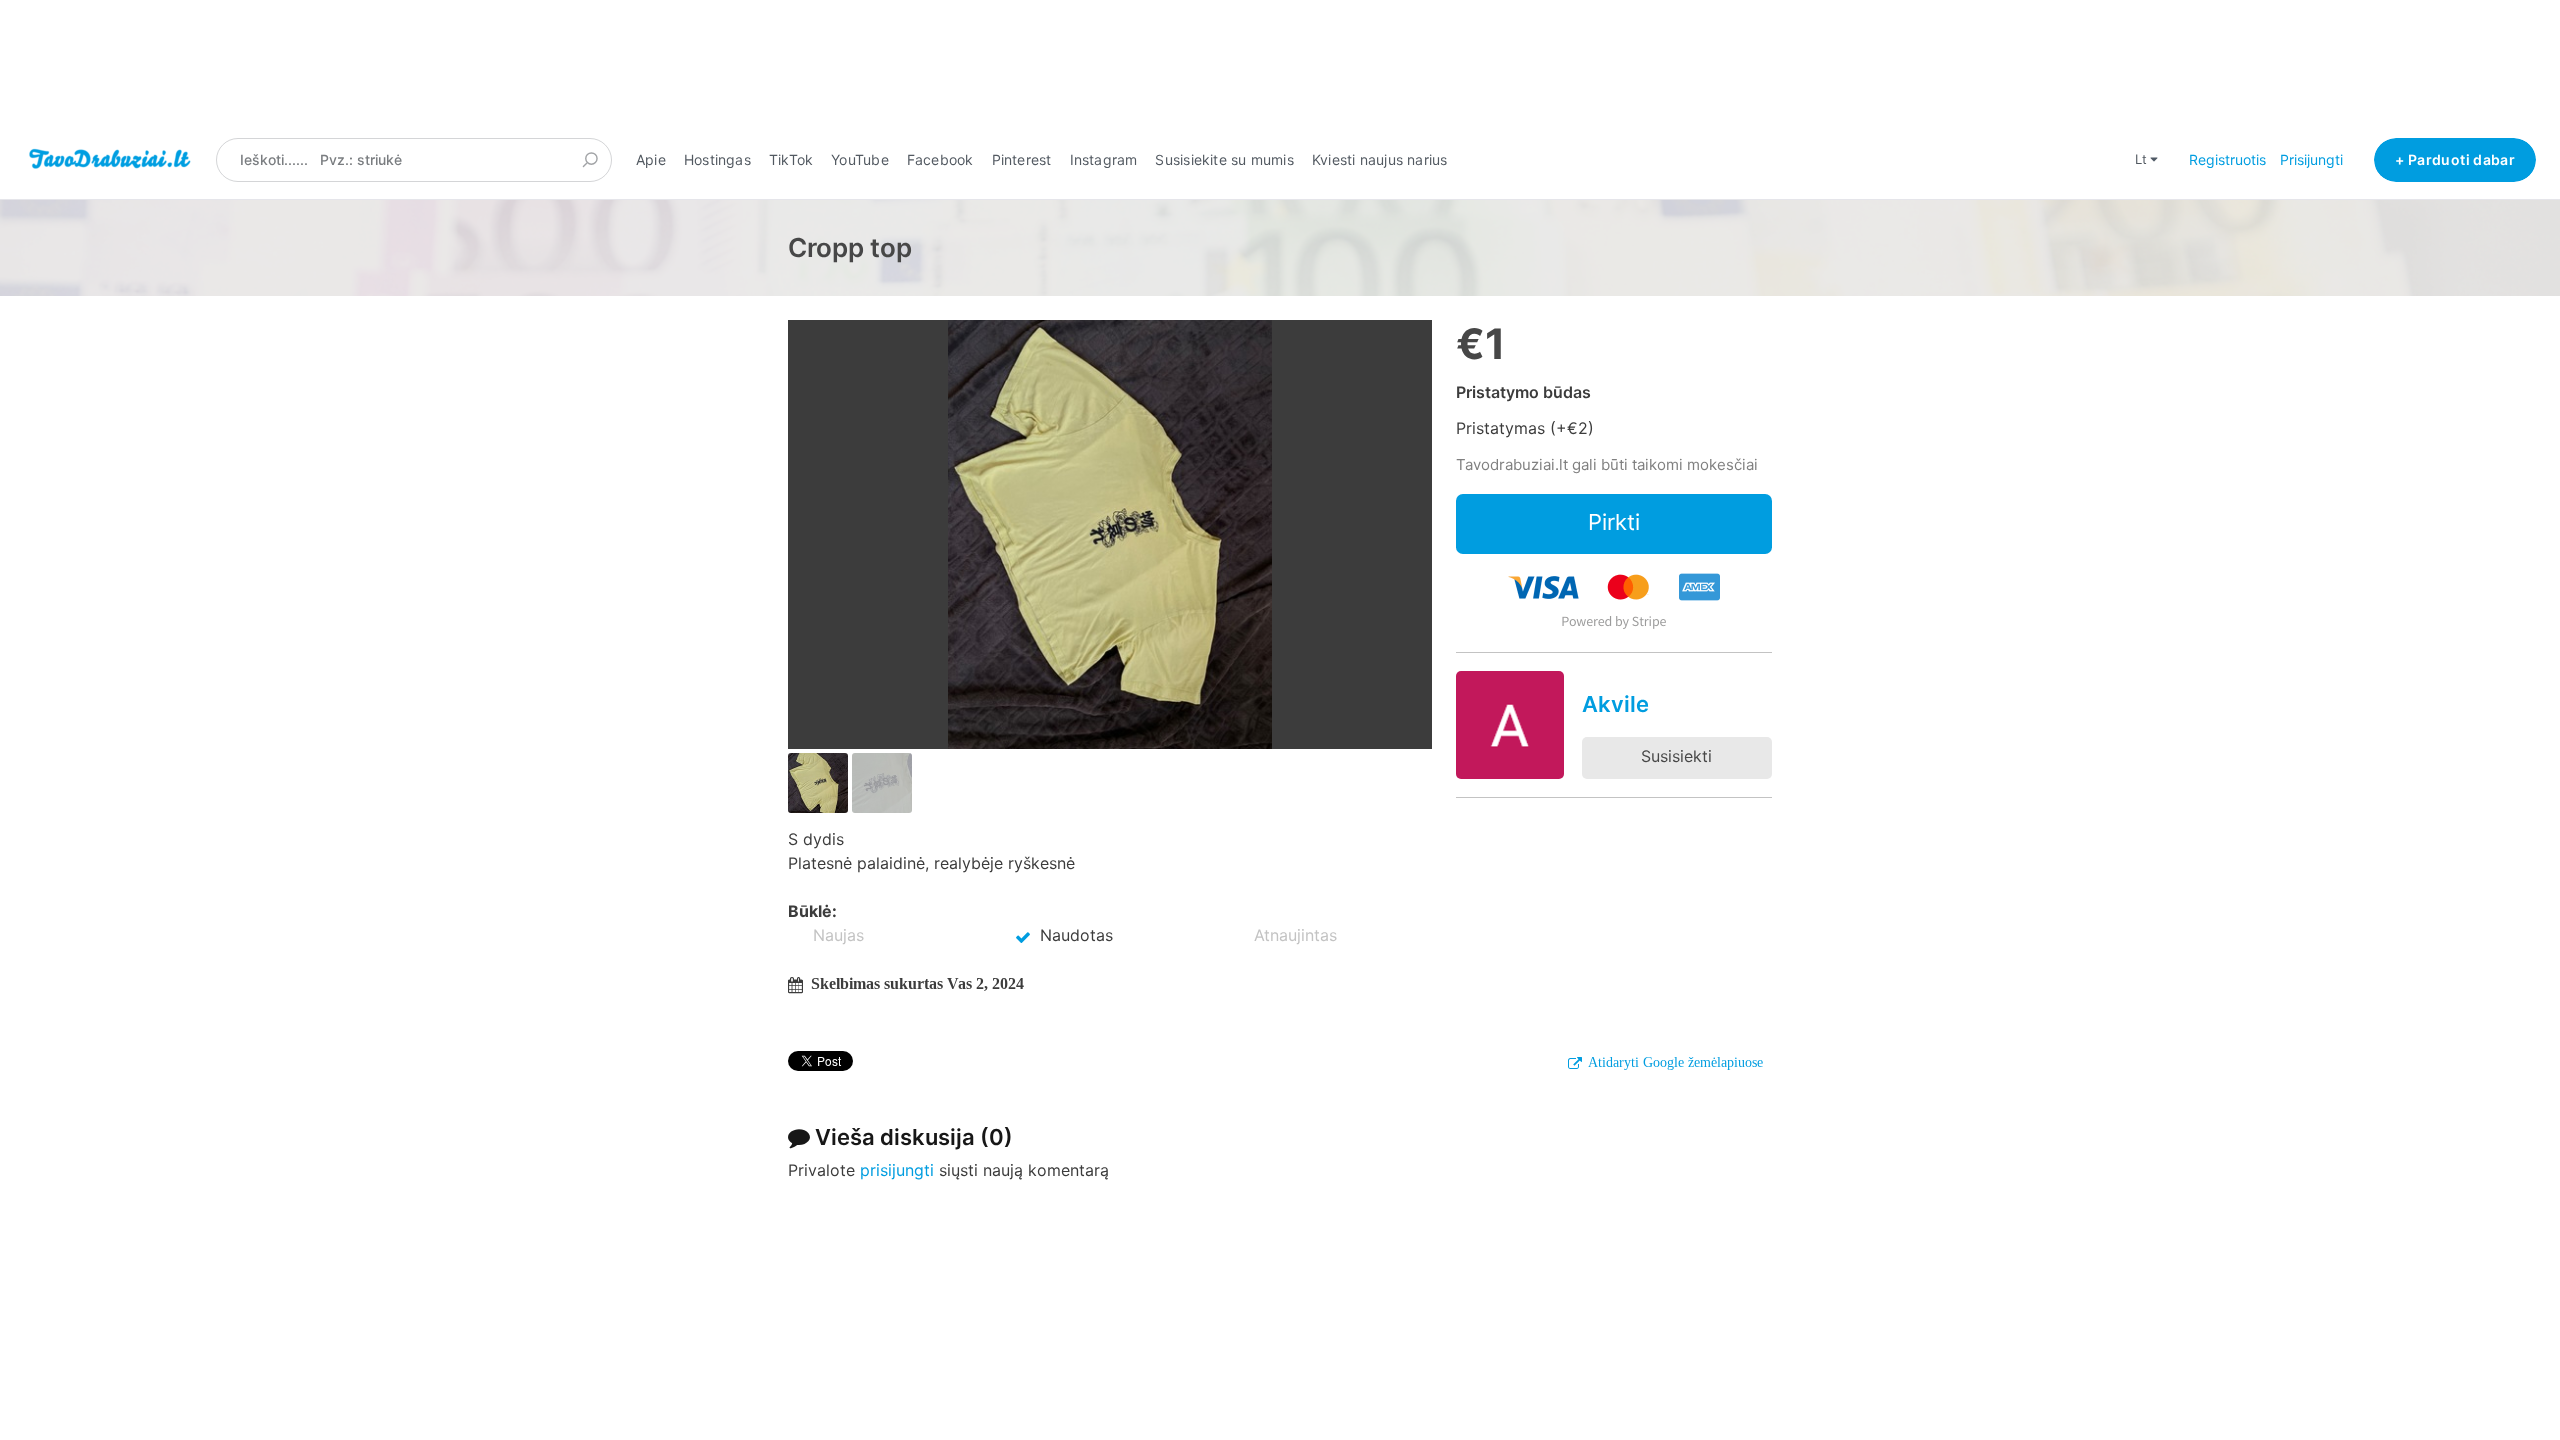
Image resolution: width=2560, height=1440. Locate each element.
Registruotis (2227, 159)
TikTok (791, 159)
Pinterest (1022, 159)
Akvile (1615, 704)
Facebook (940, 159)
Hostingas (717, 159)
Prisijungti (2311, 159)
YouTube (860, 159)
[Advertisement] (1280, 69)
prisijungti (897, 1170)
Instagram (1104, 159)
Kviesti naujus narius (1380, 159)
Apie (651, 159)
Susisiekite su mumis (1224, 159)
